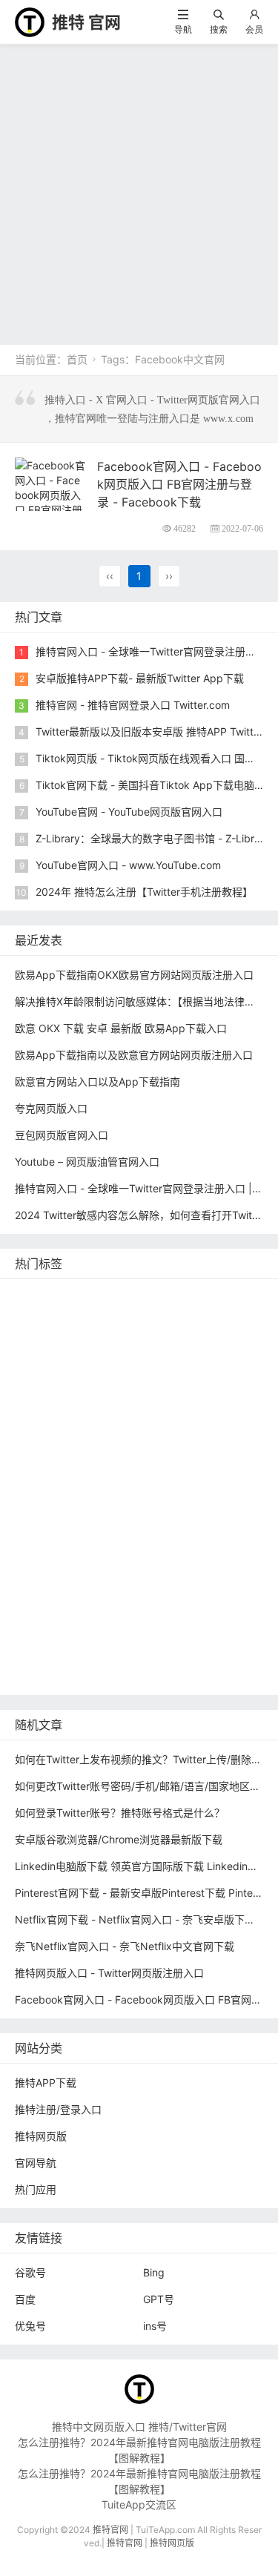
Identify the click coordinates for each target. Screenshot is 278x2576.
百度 (25, 2299)
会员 (254, 29)
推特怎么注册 (50, 1519)
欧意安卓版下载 (55, 1586)
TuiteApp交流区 (139, 2504)
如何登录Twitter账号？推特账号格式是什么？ (120, 1813)
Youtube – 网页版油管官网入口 (87, 1162)
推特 (180, 1341)
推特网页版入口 (55, 1319)
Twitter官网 (163, 1297)
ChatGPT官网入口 (136, 1474)
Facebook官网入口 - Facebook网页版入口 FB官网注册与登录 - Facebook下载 (179, 484)
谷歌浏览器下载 (55, 1452)
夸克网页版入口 (51, 1108)
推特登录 (39, 1541)
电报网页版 (44, 1630)
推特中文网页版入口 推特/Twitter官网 (139, 2427)
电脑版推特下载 (184, 1630)
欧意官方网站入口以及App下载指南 (97, 1081)
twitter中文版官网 (156, 1430)
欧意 (128, 1541)
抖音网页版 (44, 1652)
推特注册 (114, 1519)
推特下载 (224, 1297)
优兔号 (30, 2326)
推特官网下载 (50, 1474)
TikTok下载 (109, 1630)
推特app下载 (198, 1319)
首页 (77, 359)
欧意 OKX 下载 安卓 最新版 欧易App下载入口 (121, 1028)
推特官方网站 (50, 1363)
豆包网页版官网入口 (62, 1135)
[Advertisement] (139, 191)
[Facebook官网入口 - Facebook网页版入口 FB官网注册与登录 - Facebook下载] (50, 501)
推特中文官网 (50, 1386)
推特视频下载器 (130, 1497)
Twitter (89, 1541)
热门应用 (36, 2189)
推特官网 (39, 1297)
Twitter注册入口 (131, 1363)
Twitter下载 (46, 1675)
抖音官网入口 (199, 1652)
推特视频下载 (50, 1497)
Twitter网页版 (51, 1341)
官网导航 (36, 2163)
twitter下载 (119, 1408)
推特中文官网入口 (60, 1430)
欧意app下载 (134, 1586)
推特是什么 (204, 1497)
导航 (183, 29)
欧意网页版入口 (55, 1563)
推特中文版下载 (214, 1452)
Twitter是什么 (223, 1474)
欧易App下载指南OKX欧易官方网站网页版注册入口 (134, 975)
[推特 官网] (30, 21)
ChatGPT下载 (172, 1608)
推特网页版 (99, 1297)
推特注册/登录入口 (58, 2109)
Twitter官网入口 (131, 1386)
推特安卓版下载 (216, 1363)
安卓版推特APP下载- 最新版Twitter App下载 (140, 678)
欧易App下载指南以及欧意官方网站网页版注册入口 (134, 1055)
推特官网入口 (127, 1341)
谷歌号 (30, 2272)
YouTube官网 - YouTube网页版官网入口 (129, 812)
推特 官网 (86, 22)
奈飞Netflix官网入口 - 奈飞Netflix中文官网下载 (125, 1946)
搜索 (219, 29)
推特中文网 (182, 1408)
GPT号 (159, 2299)
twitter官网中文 (119, 1652)
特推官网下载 (135, 1452)
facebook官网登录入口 (73, 1608)
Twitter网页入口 (184, 1519)
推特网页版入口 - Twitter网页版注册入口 (109, 1973)
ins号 (155, 2326)
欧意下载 (172, 1541)
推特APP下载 (49, 1408)
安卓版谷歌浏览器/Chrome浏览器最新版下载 (119, 1839)
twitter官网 (130, 1319)
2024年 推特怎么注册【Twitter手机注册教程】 (144, 892)
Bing (154, 2272)
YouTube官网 (211, 1386)
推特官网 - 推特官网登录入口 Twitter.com (133, 705)
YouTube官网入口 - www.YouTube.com (128, 865)
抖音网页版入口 (140, 1563)
